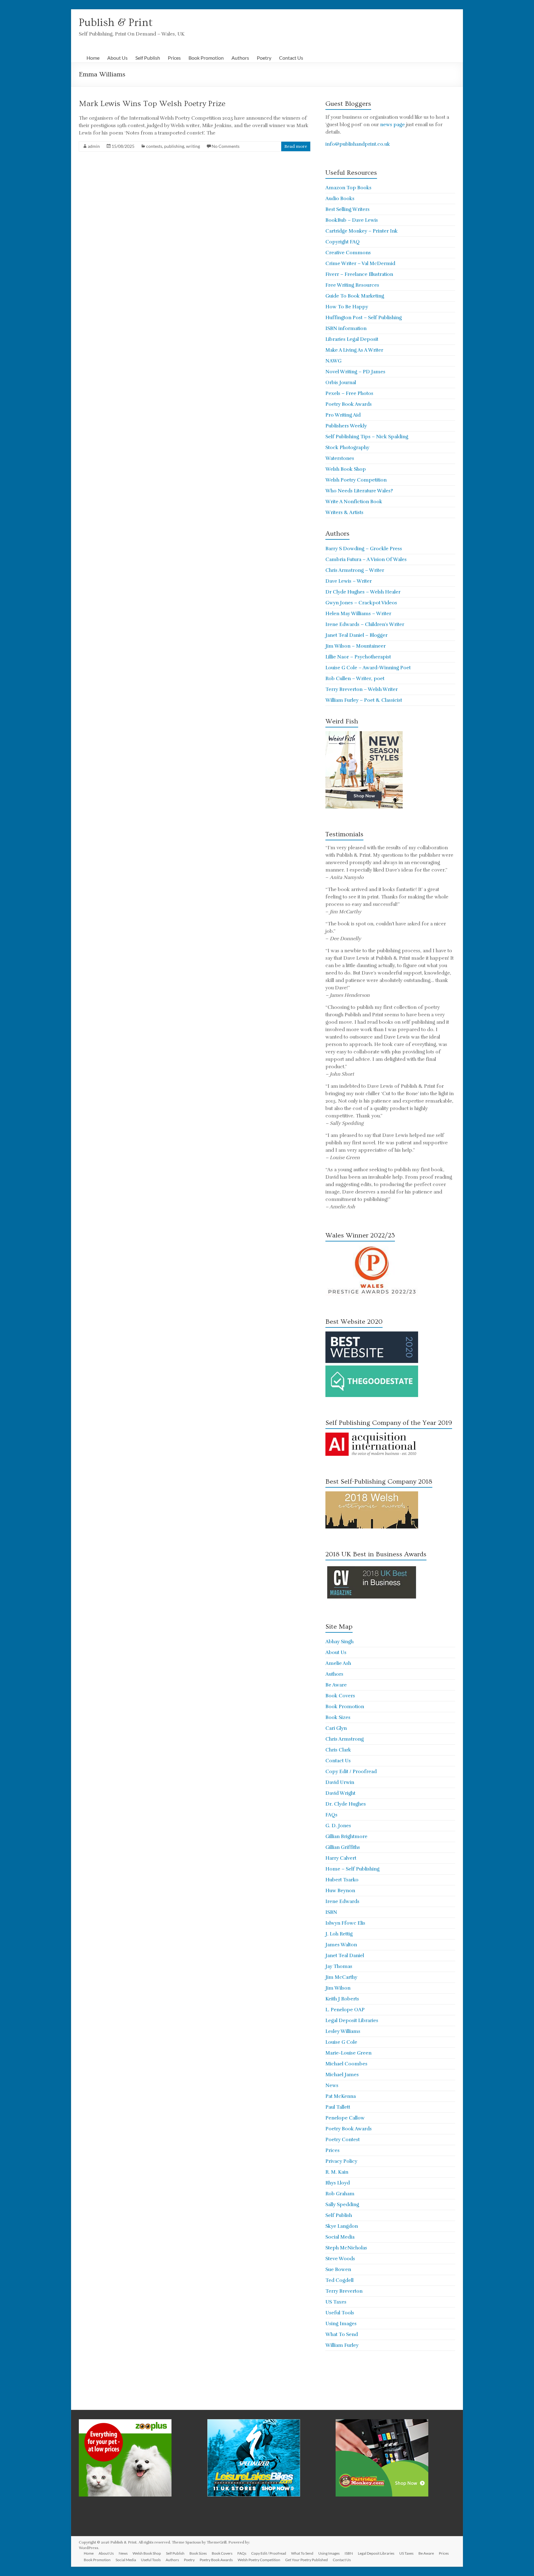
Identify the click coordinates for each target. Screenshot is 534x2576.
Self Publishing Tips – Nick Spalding (367, 437)
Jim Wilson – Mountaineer (356, 646)
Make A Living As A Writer (354, 350)
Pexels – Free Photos (349, 393)
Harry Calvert (341, 1858)
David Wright (340, 1793)
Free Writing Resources (352, 285)
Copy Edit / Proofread (351, 1772)
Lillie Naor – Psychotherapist (358, 657)
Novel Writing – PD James (355, 372)
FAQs (331, 1815)
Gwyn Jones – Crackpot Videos (361, 603)
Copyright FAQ (343, 242)
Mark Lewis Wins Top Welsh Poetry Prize (152, 104)
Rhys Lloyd (338, 2183)
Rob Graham (340, 2194)
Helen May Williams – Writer (358, 614)
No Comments (226, 146)
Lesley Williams (343, 2031)
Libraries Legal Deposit (352, 339)
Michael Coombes (346, 2064)
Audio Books (340, 199)
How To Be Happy (347, 307)
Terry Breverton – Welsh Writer (362, 689)
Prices (174, 58)
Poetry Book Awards (349, 404)
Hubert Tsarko (342, 1880)
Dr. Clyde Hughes (346, 1804)
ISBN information (346, 328)
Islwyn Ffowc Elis (345, 1923)
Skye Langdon (342, 2226)
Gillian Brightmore (346, 1837)
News (332, 2085)
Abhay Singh (339, 1642)
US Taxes (336, 2302)
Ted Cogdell (339, 2280)
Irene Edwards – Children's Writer (365, 624)
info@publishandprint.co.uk (358, 144)
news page (392, 125)
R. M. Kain (337, 2172)
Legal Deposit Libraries (352, 2021)
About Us (117, 58)
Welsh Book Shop (346, 469)
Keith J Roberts (342, 1999)
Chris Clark (338, 1750)
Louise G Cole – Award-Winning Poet (368, 668)
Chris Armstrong (345, 1739)
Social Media (340, 2237)
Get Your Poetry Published (307, 2560)
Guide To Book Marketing (355, 296)
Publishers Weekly (346, 426)
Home (93, 58)
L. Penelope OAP (345, 2010)
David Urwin (340, 1782)
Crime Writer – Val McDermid (360, 264)
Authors (240, 58)
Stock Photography (347, 448)
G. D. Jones (338, 1826)
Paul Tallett (338, 2107)
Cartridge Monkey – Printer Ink (362, 231)
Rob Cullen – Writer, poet (355, 679)
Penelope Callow (345, 2118)
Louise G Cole (341, 2042)
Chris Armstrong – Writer (355, 570)
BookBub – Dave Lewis (352, 220)
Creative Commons (348, 253)
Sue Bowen (338, 2270)
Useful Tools (340, 2313)
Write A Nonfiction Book (354, 502)
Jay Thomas (339, 1966)
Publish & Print (116, 23)
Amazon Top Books (348, 188)
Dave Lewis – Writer (349, 581)
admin (94, 146)
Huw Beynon (340, 1891)
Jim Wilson (338, 1988)
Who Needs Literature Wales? (359, 491)
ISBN (331, 1912)
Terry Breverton (344, 2291)
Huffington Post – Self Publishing (364, 318)
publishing (174, 146)
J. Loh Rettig (339, 1934)
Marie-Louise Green (348, 2053)
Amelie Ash (338, 1663)
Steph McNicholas (346, 2248)
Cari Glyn (336, 1728)
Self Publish (148, 58)
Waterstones (340, 458)
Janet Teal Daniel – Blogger (356, 635)
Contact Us (291, 58)
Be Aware (336, 1685)
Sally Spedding (342, 2205)
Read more (296, 146)
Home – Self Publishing (352, 1869)
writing (193, 146)
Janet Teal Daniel (345, 1956)
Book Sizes (338, 1717)
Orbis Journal (341, 383)
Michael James (342, 2075)
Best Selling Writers (348, 209)
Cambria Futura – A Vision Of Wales (366, 559)
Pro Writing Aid (343, 415)
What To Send (342, 2334)
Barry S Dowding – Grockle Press (364, 549)
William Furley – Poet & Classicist (364, 700)
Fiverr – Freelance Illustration (359, 274)
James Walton (341, 1945)
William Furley (342, 2345)
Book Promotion (206, 58)
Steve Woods (340, 2259)
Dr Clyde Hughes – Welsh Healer (363, 592)
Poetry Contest (343, 2140)
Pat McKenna (341, 2096)
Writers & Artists (344, 512)
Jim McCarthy (341, 1977)
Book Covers (340, 1696)
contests (154, 146)
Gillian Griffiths (343, 1847)
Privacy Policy (341, 2161)
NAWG (333, 361)
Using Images (341, 2324)
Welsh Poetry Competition (356, 480)
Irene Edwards (342, 1901)
